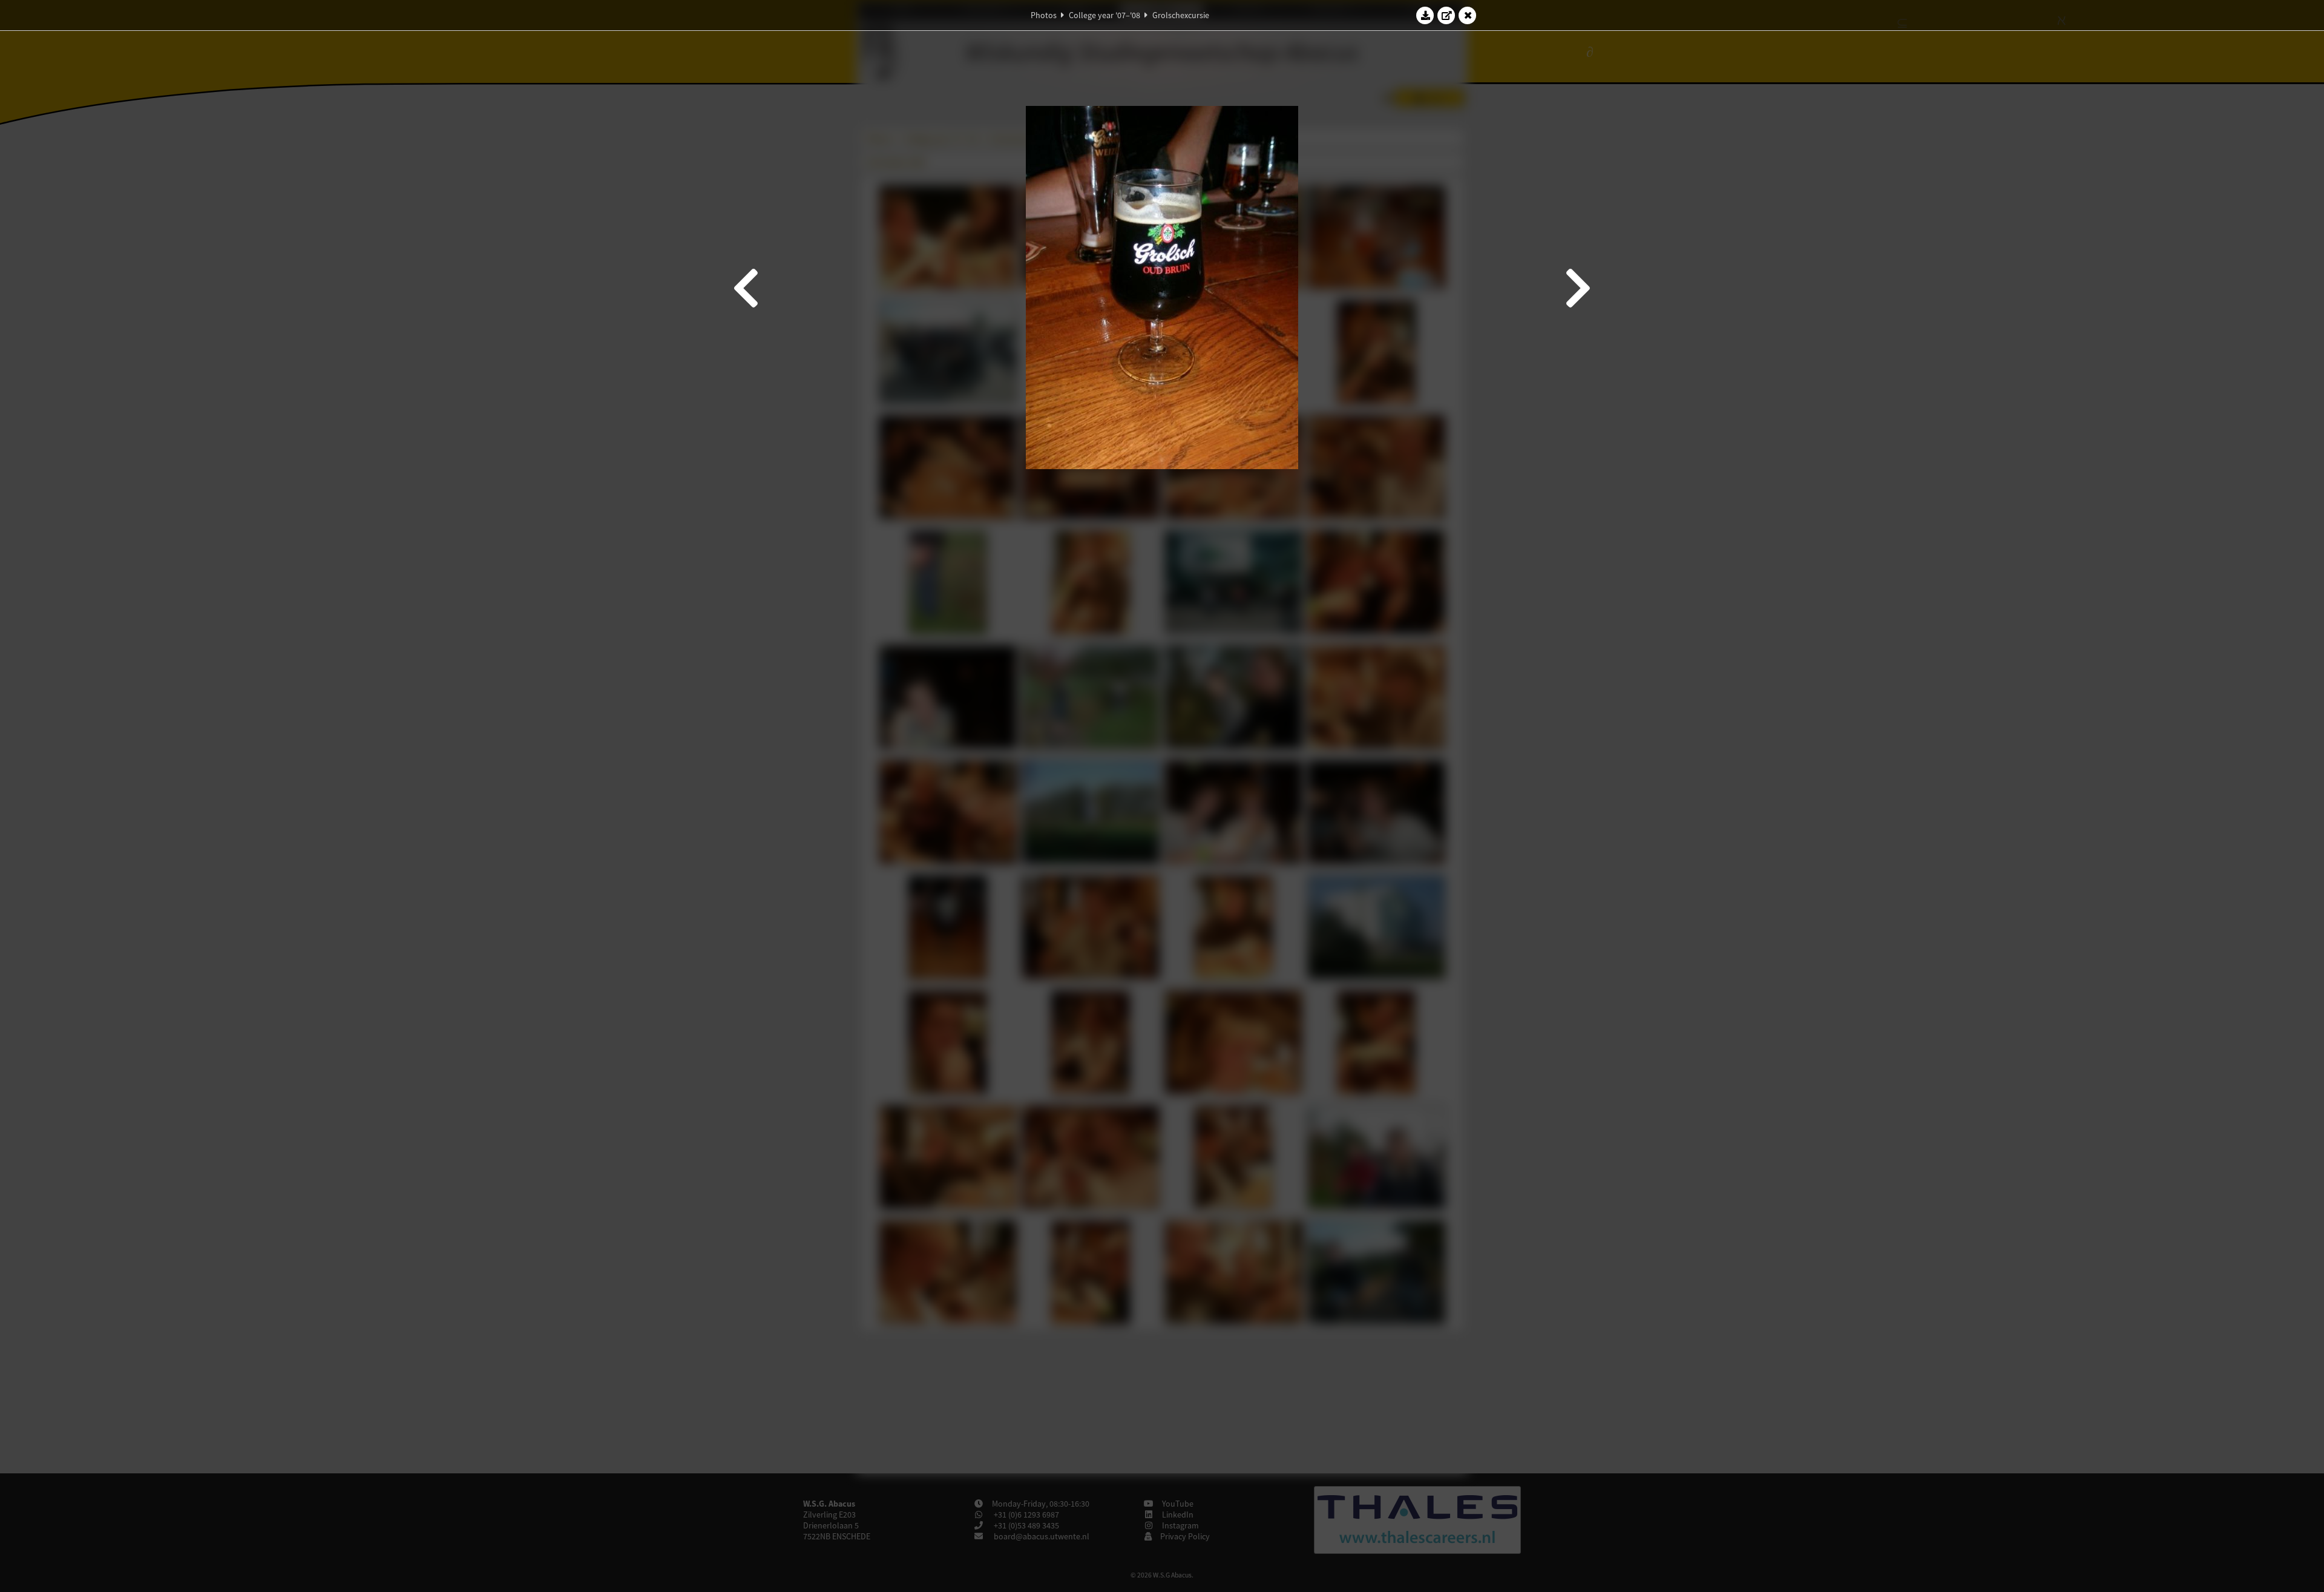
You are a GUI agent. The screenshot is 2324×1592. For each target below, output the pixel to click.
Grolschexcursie (1181, 15)
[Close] (1468, 15)
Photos (1044, 15)
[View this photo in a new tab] (1446, 15)
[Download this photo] (1425, 15)
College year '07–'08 (1105, 15)
